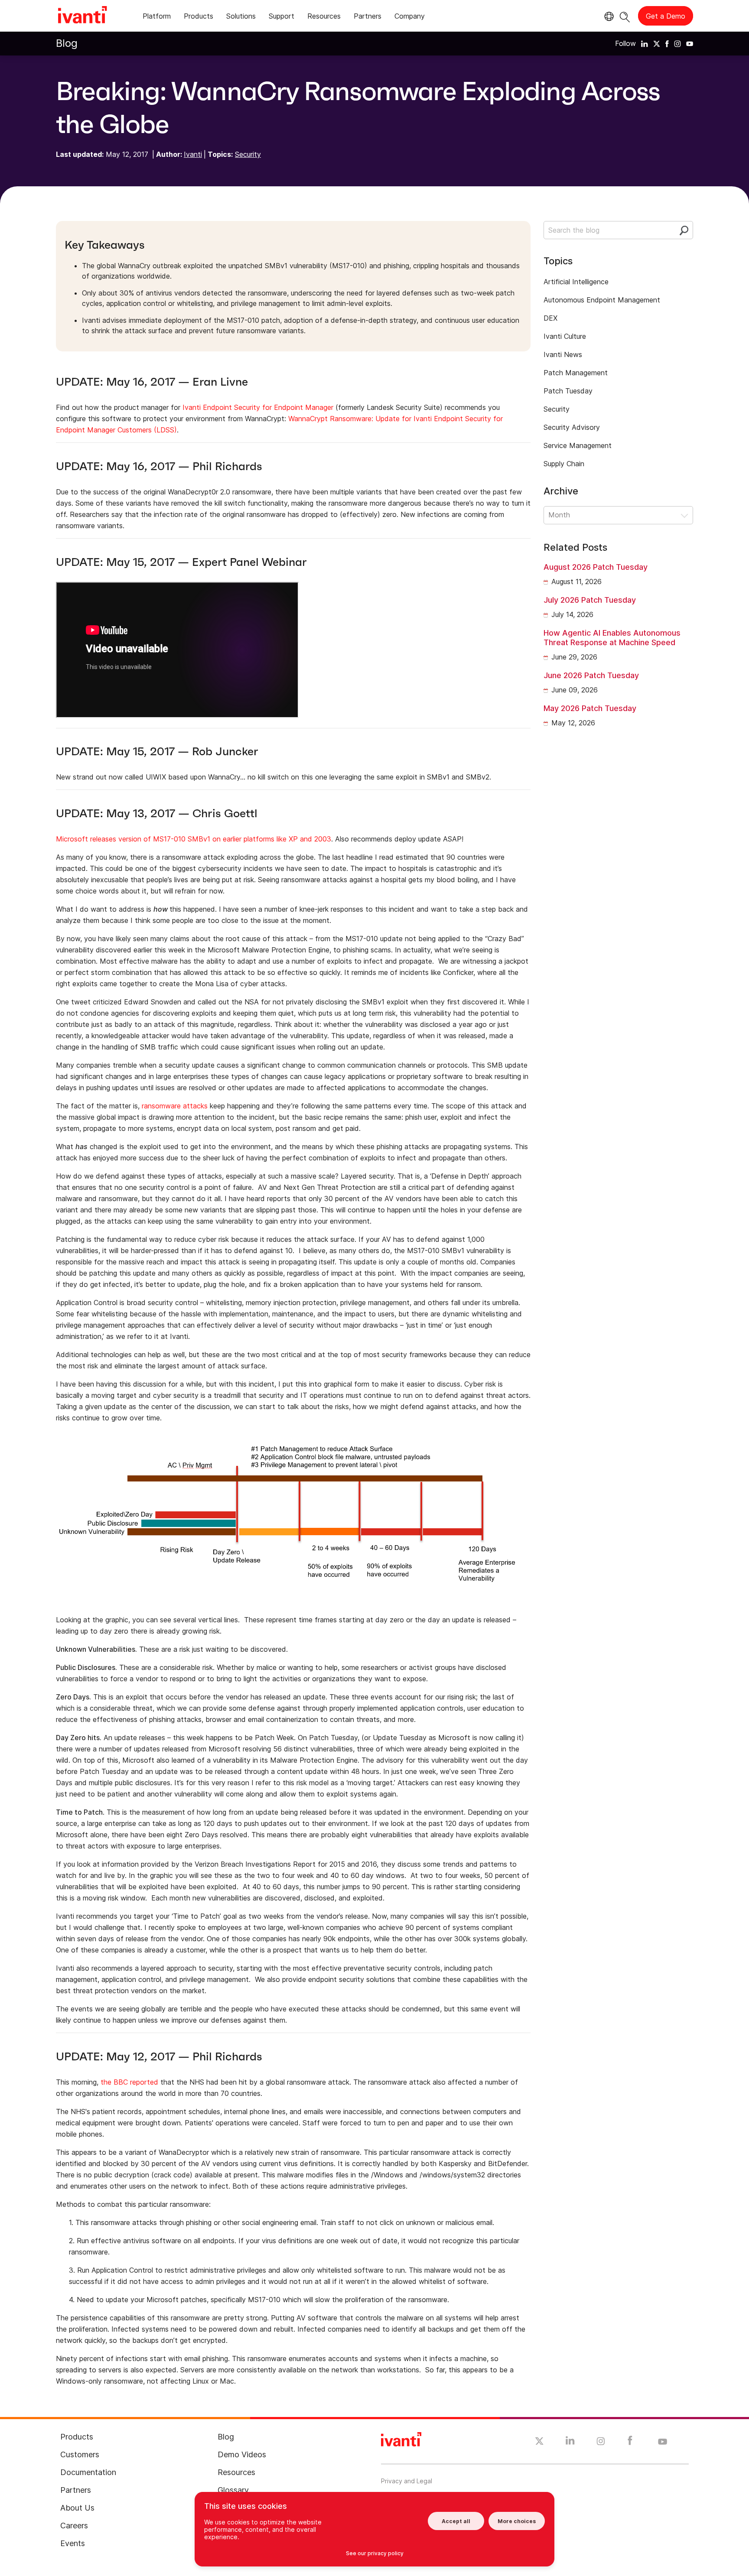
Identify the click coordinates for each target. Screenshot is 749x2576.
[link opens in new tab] (645, 43)
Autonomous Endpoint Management (602, 300)
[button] (618, 515)
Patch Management (576, 373)
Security (248, 154)
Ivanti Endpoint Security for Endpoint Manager (258, 407)
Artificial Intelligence (576, 282)
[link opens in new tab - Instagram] (601, 2443)
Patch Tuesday (568, 391)
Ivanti (193, 154)
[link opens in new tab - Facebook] (630, 2443)
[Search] (625, 16)
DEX (550, 318)
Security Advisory (572, 427)
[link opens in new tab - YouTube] (663, 2442)
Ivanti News (563, 354)
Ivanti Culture (565, 336)
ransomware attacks (175, 1106)
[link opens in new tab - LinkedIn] (570, 2443)
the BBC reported (129, 2082)
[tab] (157, 18)
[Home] (82, 16)
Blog (67, 43)
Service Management (578, 445)
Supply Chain (564, 464)
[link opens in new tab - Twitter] (539, 2442)
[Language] (608, 16)
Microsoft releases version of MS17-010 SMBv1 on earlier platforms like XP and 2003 (194, 839)
